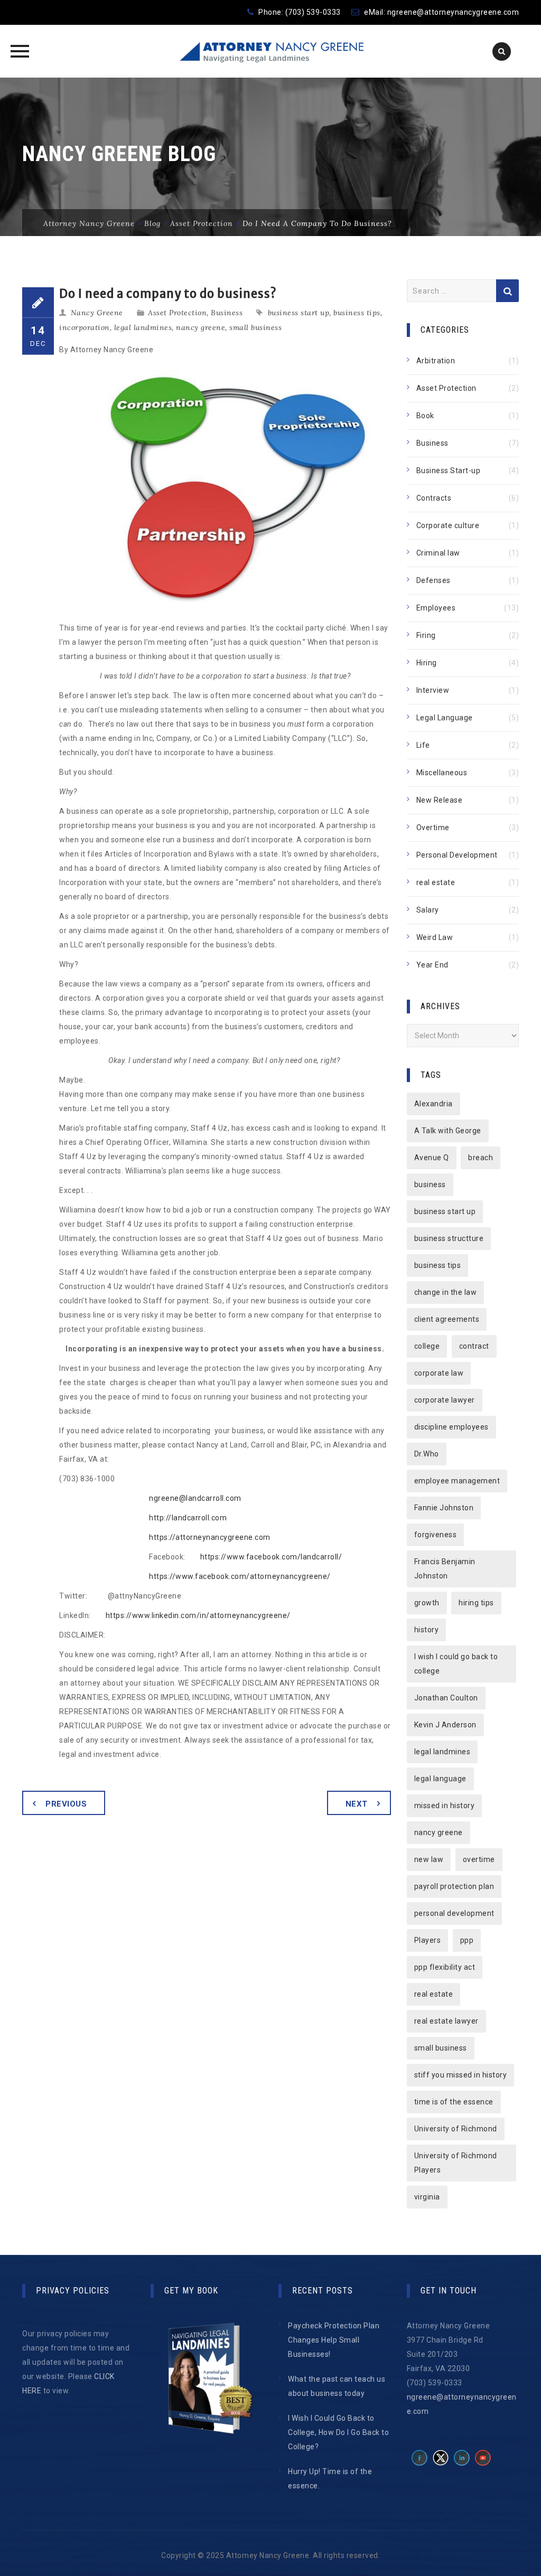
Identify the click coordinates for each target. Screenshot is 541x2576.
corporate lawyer (445, 1400)
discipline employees (451, 1427)
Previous (66, 1804)
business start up (299, 313)
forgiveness (436, 1535)
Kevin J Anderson (445, 1725)
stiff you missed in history (461, 2075)
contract (474, 1346)
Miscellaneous (442, 773)
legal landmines (143, 327)
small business (255, 327)
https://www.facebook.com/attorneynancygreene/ (240, 1576)
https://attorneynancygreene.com (210, 1537)
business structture (449, 1238)
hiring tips (476, 1603)
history (427, 1630)
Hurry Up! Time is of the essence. (330, 2479)
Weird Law (435, 937)
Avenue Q (432, 1158)
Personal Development (457, 855)
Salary (428, 910)
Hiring (427, 663)
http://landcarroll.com (188, 1518)
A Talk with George (448, 1131)
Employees (436, 608)
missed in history (445, 1806)
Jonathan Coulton (446, 1698)
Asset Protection (177, 313)
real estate (436, 882)
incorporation (85, 327)
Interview (433, 690)
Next (357, 1804)
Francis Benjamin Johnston (445, 1569)
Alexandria (433, 1104)
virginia (427, 2197)
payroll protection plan (454, 1886)
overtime (479, 1859)
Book (425, 416)
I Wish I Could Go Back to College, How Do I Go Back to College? (338, 2432)
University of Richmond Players (456, 2163)
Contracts (434, 498)
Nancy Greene (97, 313)
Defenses (433, 580)
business (430, 1184)
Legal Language (445, 718)
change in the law (446, 1292)
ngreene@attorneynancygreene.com (453, 12)
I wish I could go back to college (456, 1664)
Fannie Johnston (444, 1508)
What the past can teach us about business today (337, 2386)
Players (428, 1940)
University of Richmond (456, 2129)
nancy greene (200, 327)
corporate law (439, 1373)
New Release (440, 800)
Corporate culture (448, 525)
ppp (467, 1940)
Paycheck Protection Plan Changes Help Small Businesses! (334, 2340)
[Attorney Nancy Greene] (270, 51)
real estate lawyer (446, 2021)
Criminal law (438, 553)
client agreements (447, 1319)
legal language (440, 1779)
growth (427, 1603)
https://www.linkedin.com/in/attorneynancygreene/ (198, 1615)
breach (481, 1158)
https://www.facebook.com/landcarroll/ (271, 1557)
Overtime (433, 828)
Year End (432, 965)
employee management (457, 1481)
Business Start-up (449, 471)
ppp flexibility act (445, 1967)
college (427, 1346)
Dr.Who (427, 1454)
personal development (454, 1913)
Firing (426, 635)
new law (429, 1859)
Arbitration (436, 361)
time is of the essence (454, 2102)
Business (227, 313)
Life (423, 745)
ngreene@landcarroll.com (195, 1498)
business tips (357, 313)
